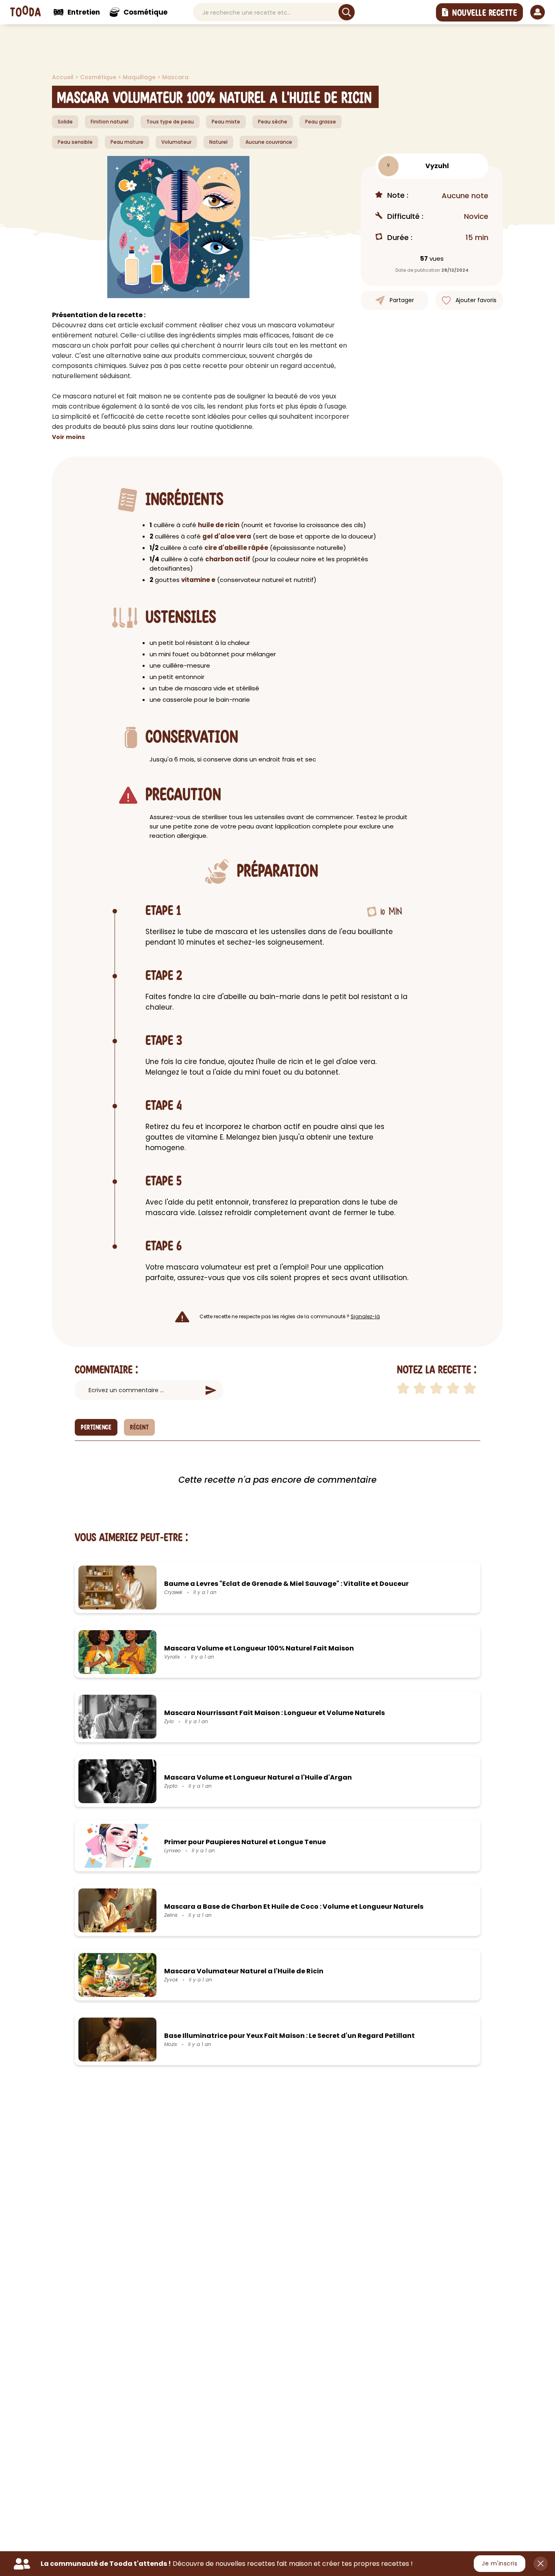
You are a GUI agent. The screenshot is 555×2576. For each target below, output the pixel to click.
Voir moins (68, 437)
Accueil (64, 77)
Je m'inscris (500, 2563)
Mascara (175, 77)
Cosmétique (99, 77)
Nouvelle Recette (485, 13)
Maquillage (140, 77)
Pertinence (96, 1428)
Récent (139, 1428)
